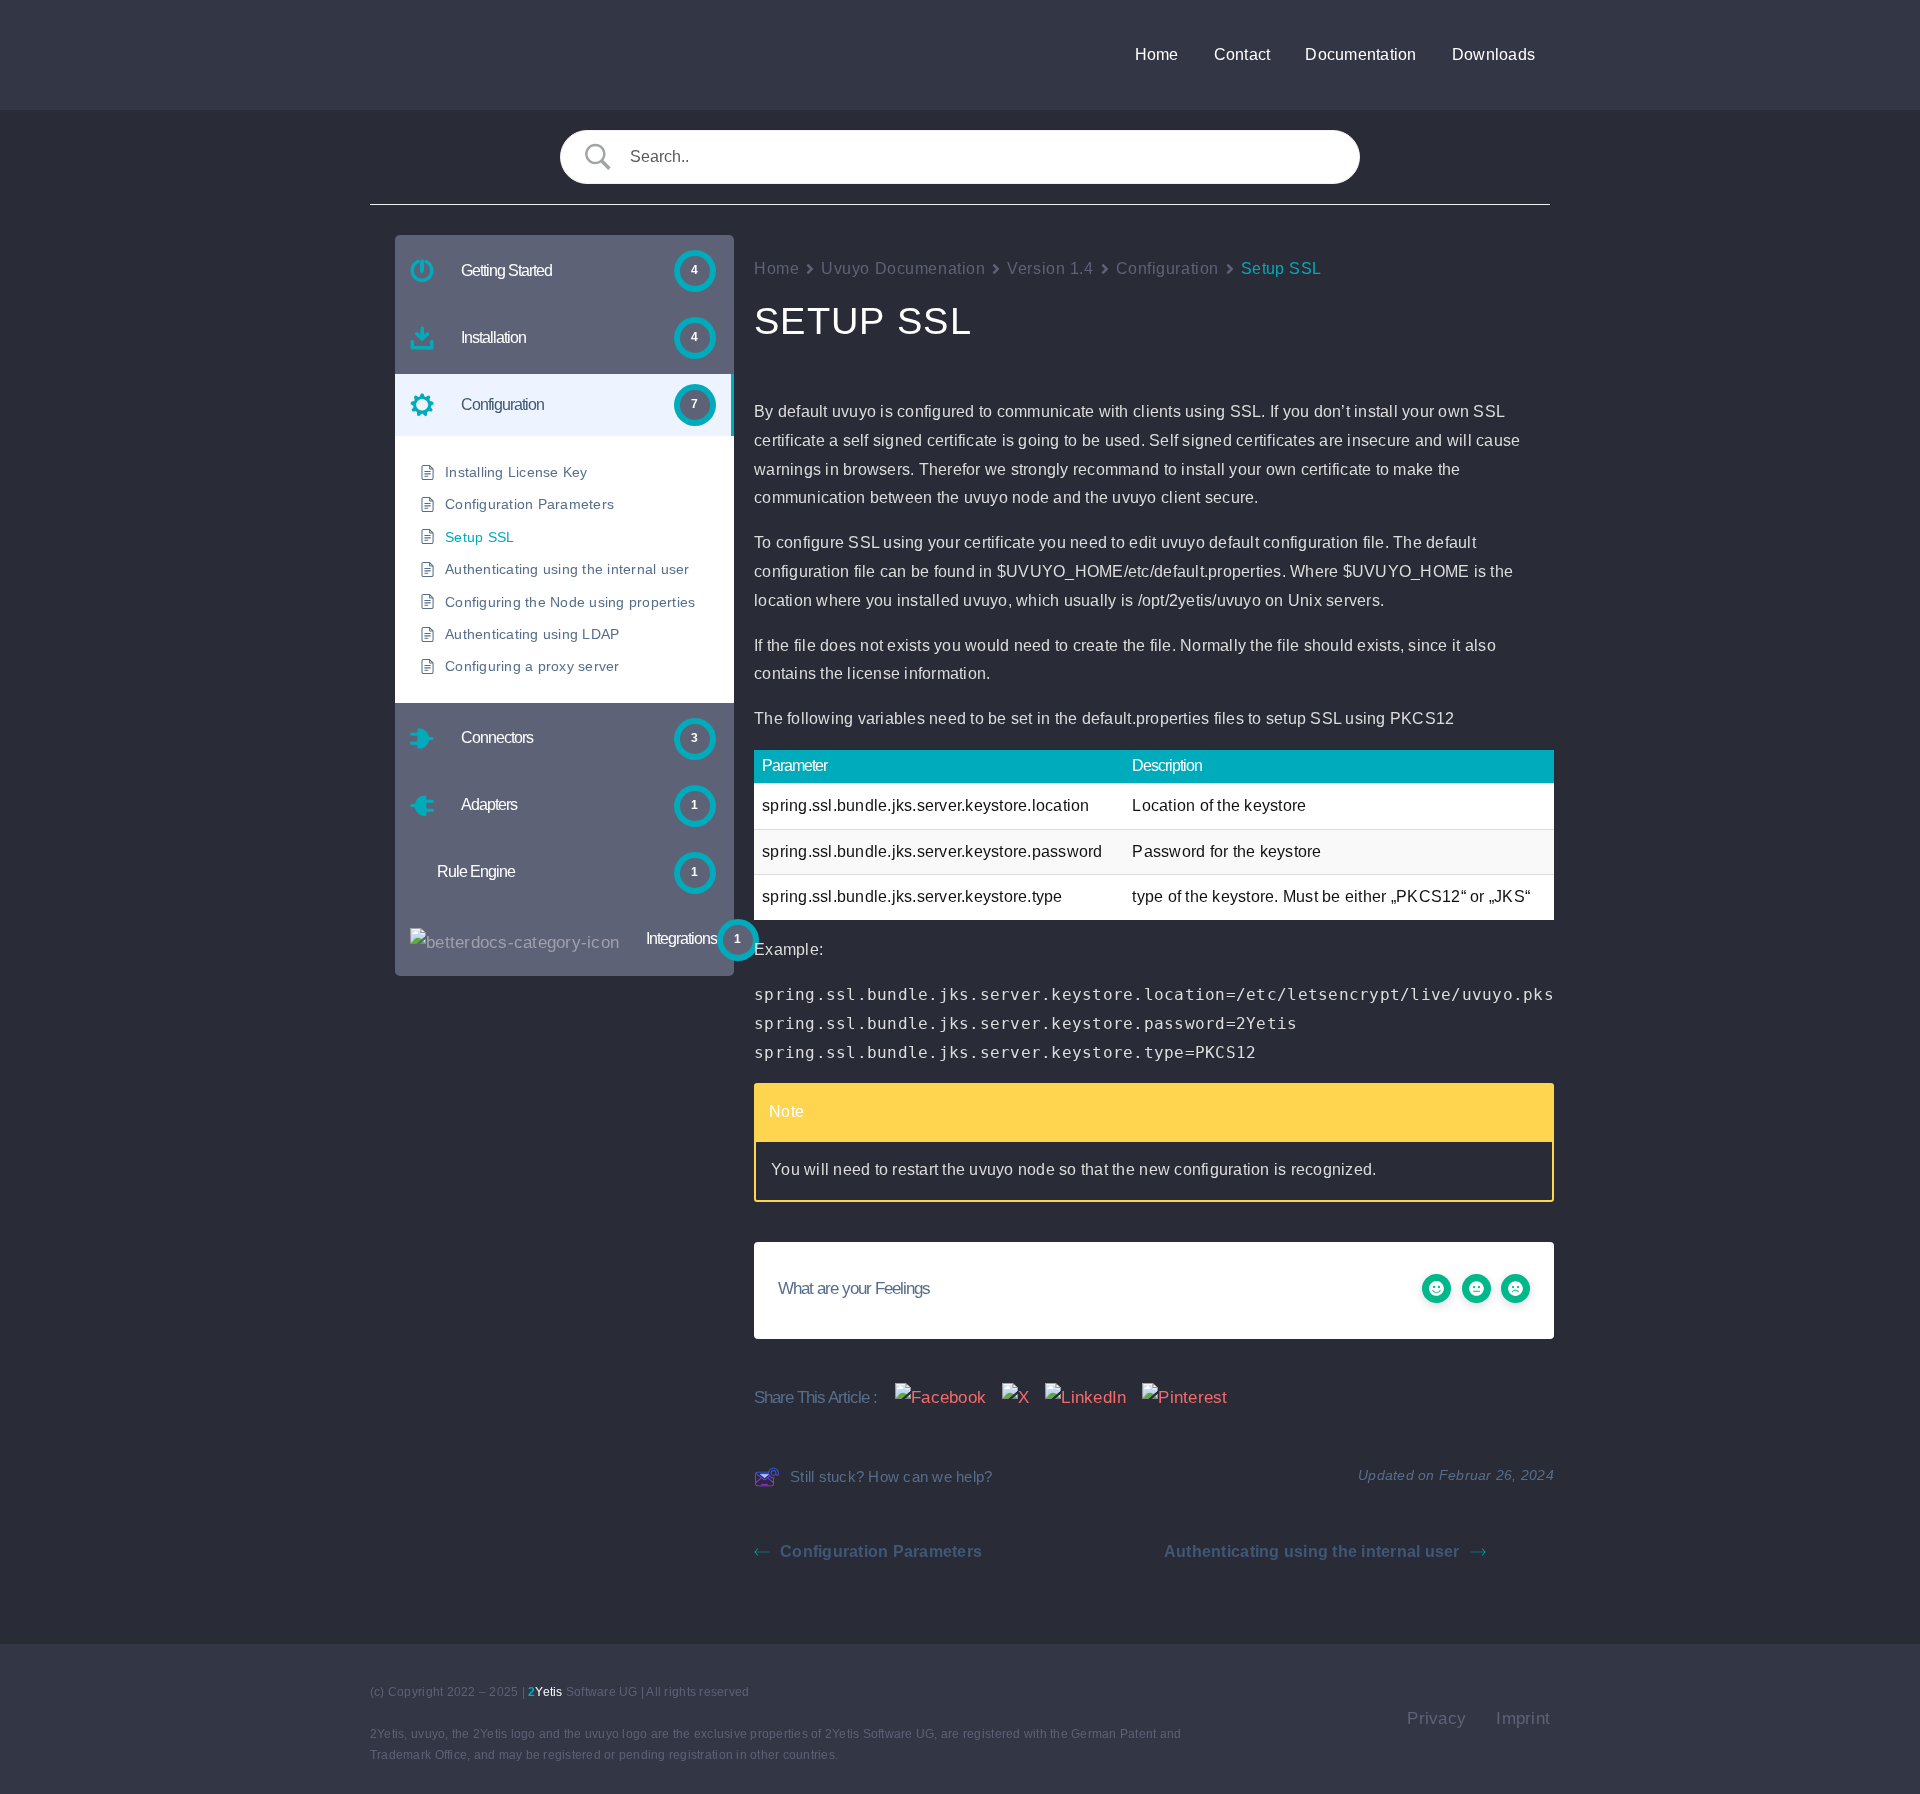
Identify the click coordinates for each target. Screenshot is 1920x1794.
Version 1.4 (1050, 268)
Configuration (1167, 268)
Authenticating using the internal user (1312, 1551)
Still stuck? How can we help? (891, 1476)
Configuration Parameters (881, 1551)
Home (776, 268)
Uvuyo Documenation (903, 268)
